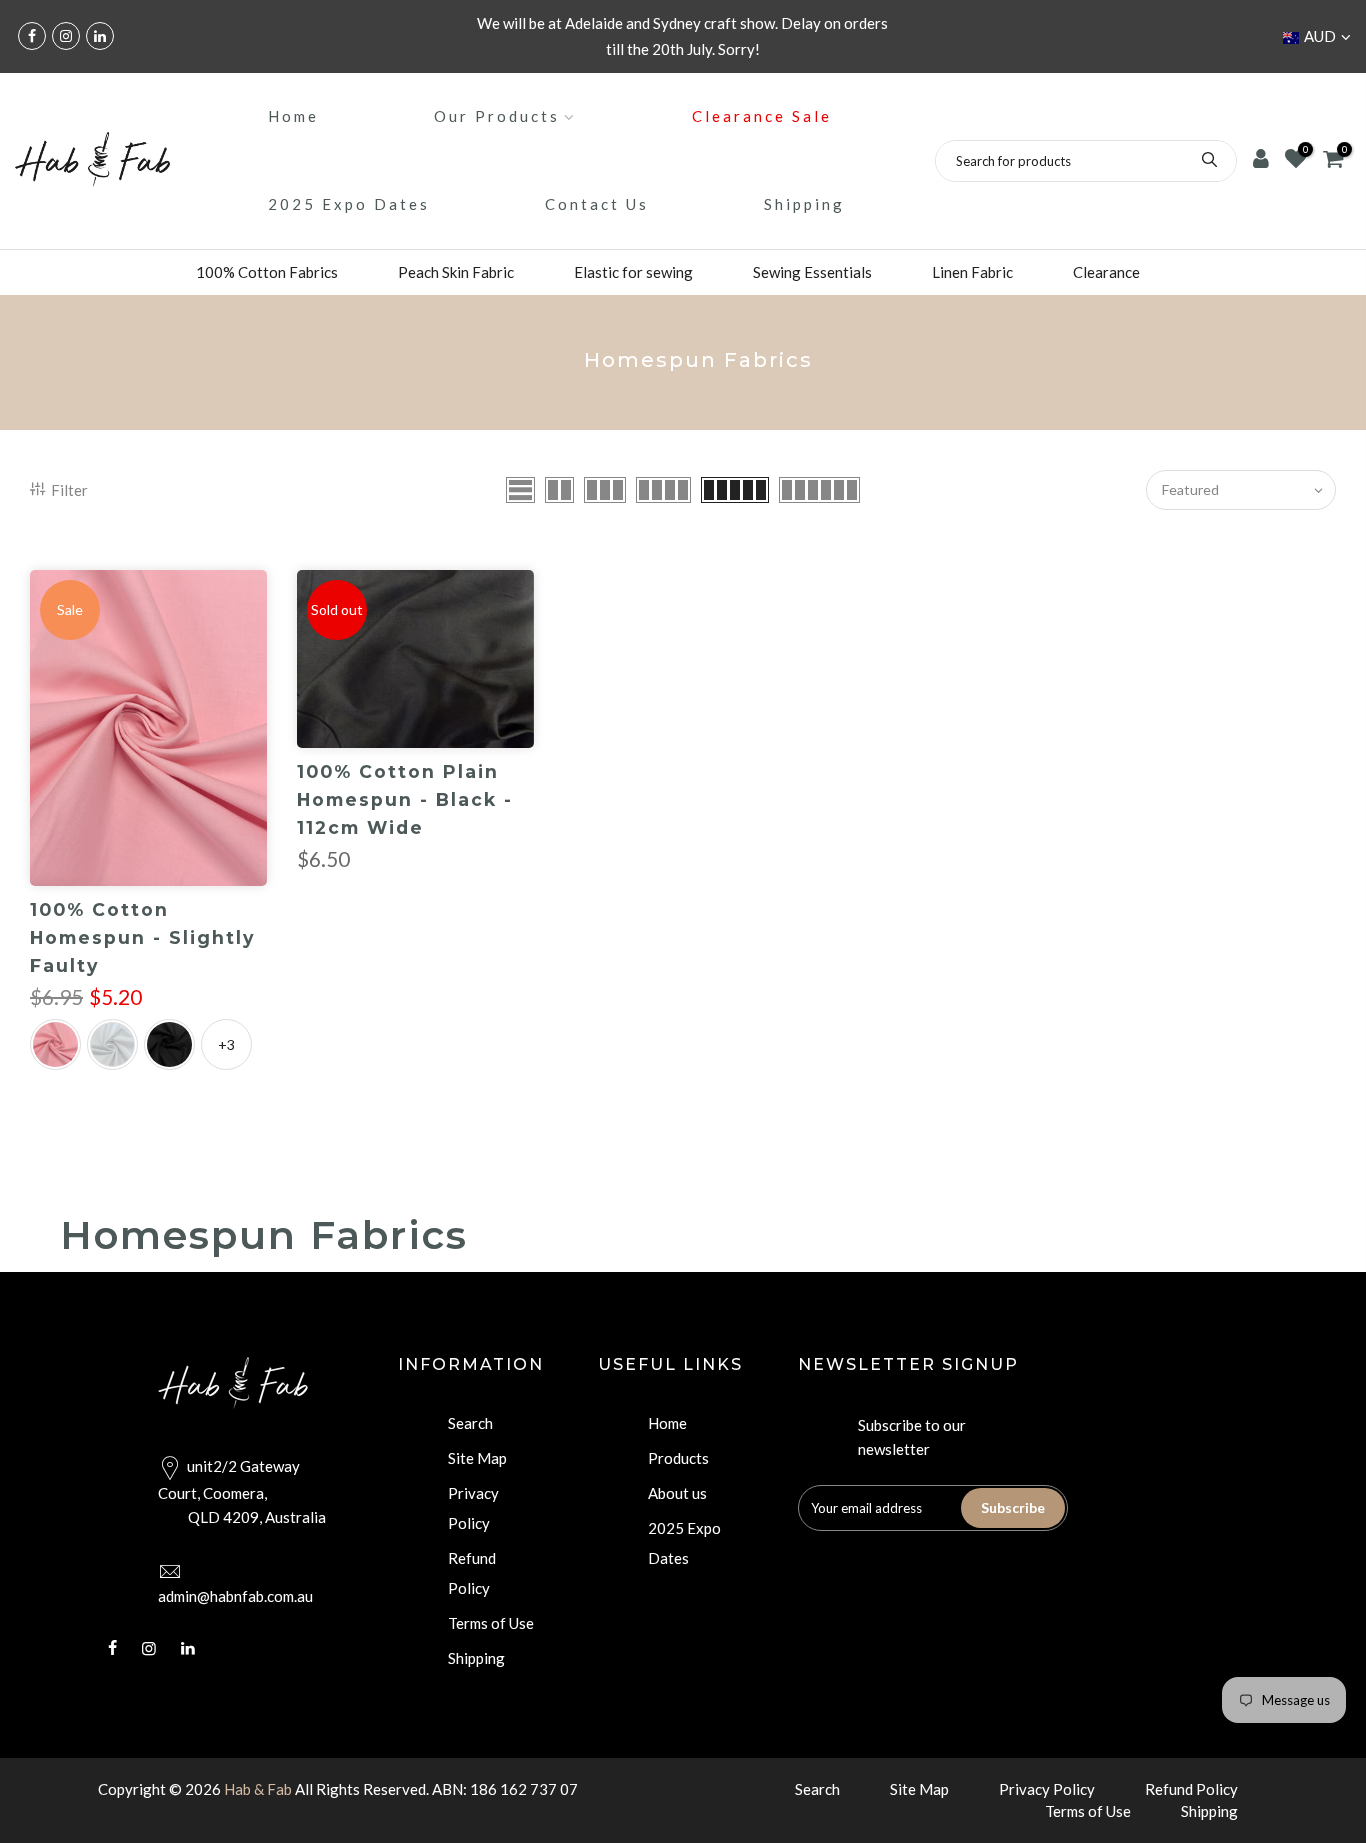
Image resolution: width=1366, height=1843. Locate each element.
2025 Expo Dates (349, 204)
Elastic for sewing (633, 272)
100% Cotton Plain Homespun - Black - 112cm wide (405, 799)
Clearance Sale (762, 116)
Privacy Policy (1047, 1789)
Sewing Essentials (812, 272)
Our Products (497, 116)
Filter (69, 490)
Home (293, 116)
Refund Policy (1191, 1789)
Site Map (477, 1458)
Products (678, 1458)
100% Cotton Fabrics (267, 272)
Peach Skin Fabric (456, 272)
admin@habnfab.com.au (235, 1596)
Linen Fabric (972, 272)
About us (677, 1493)
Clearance (1106, 272)
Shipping (804, 204)
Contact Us (597, 204)
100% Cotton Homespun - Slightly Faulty (142, 937)
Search (470, 1423)
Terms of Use (491, 1623)
